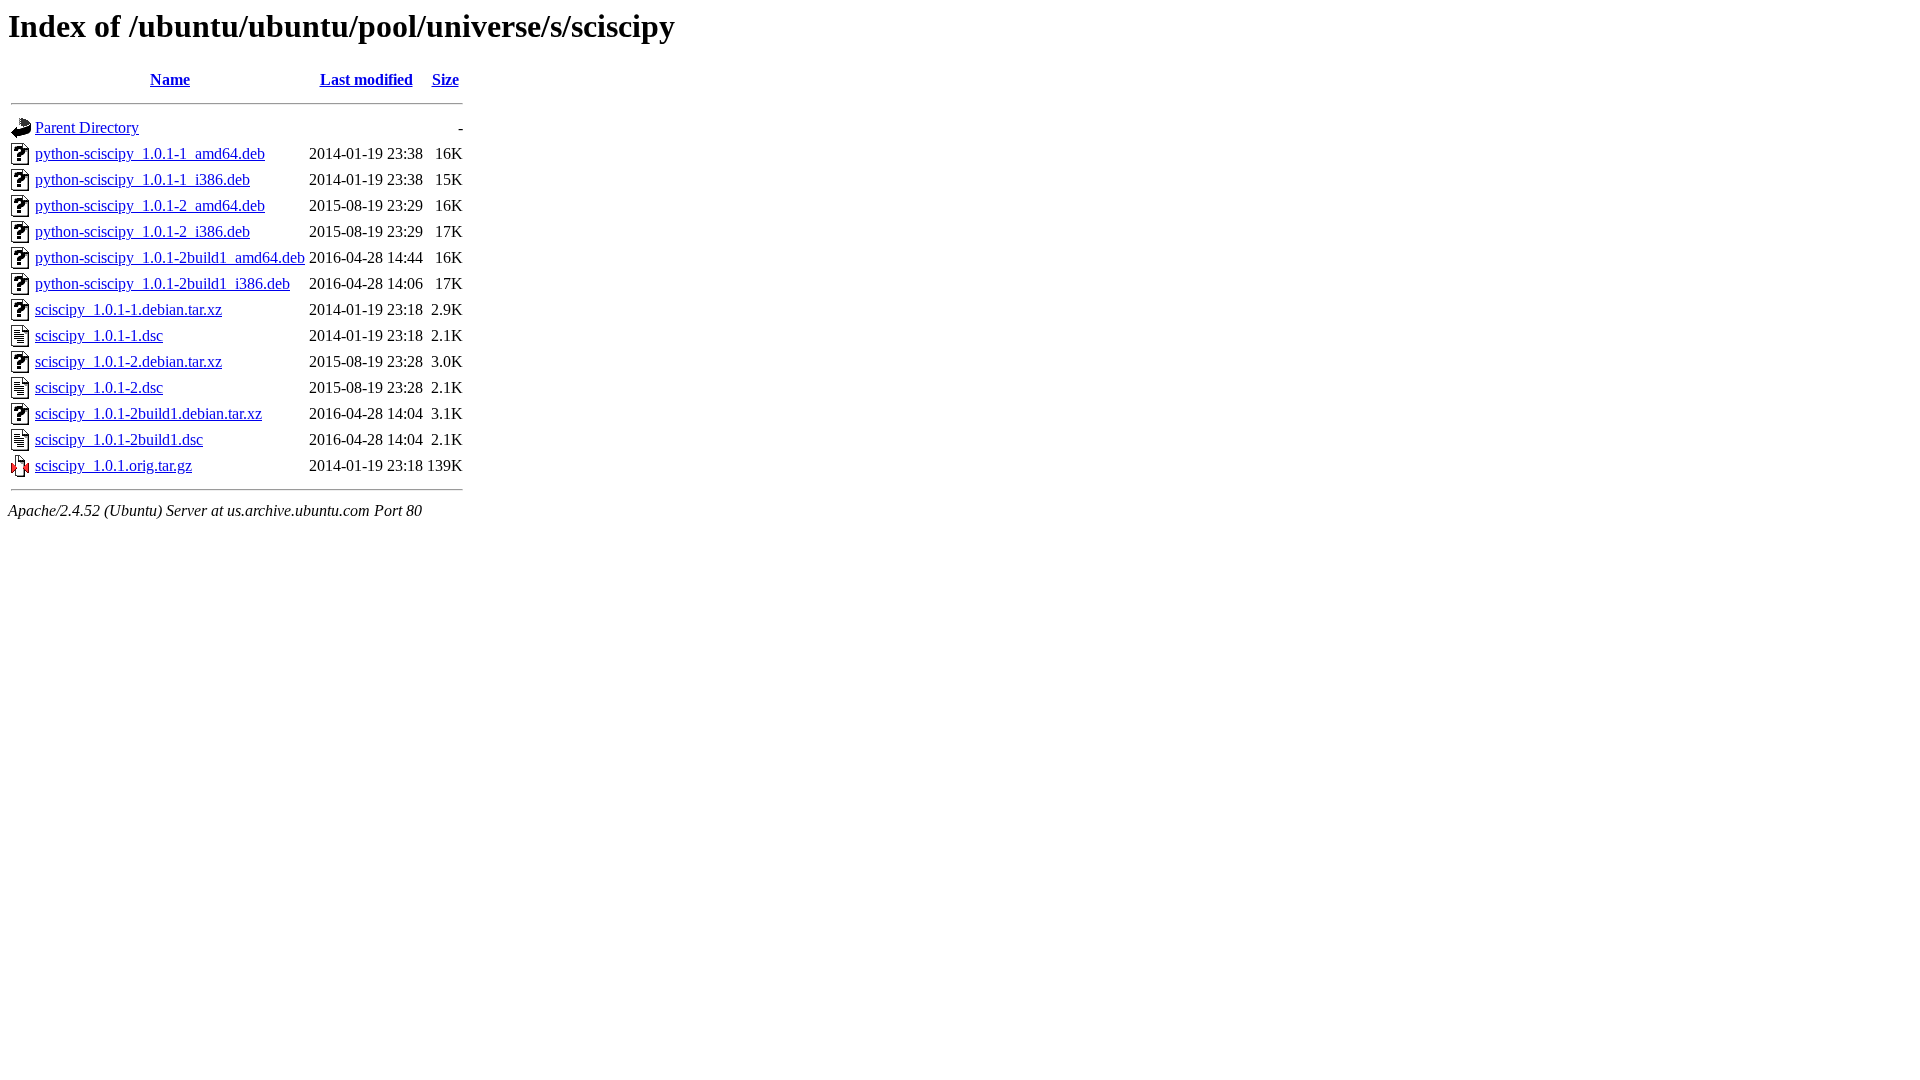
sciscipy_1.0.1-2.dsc (99, 387)
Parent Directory (87, 127)
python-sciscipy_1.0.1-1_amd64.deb (150, 153)
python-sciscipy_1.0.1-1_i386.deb (142, 179)
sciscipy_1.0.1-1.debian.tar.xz (128, 309)
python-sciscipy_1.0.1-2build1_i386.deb (162, 283)
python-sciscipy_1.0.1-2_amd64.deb (150, 205)
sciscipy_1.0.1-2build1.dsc (119, 439)
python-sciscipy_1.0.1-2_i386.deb (142, 231)
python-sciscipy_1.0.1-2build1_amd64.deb (170, 257)
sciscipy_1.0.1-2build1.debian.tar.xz (148, 413)
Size (445, 79)
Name (170, 79)
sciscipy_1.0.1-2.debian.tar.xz (128, 361)
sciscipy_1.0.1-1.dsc (99, 335)
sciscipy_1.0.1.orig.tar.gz (113, 465)
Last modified (366, 79)
